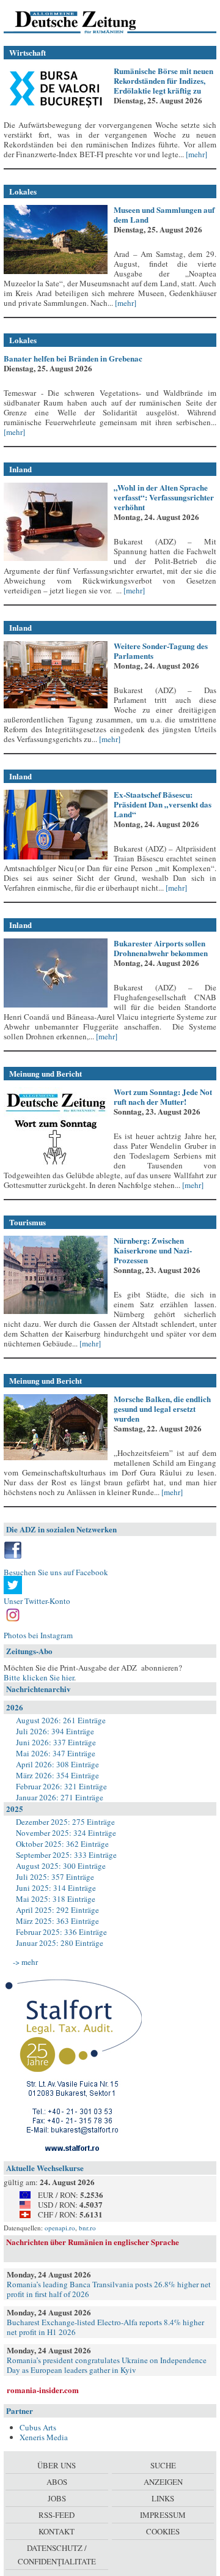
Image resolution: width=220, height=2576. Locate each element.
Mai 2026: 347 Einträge (56, 1753)
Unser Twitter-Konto (37, 1601)
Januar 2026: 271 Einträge (60, 1797)
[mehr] (196, 154)
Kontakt (57, 2531)
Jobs (57, 2498)
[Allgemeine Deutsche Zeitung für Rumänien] (88, 21)
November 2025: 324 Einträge (66, 1833)
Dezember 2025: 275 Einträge (65, 1822)
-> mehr (25, 1962)
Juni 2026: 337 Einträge (56, 1742)
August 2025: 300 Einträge (61, 1866)
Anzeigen (163, 2482)
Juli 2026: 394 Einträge (55, 1731)
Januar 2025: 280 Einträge (60, 1943)
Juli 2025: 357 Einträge (55, 1877)
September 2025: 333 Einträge (66, 1855)
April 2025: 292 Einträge (57, 1910)
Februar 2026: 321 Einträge (61, 1786)
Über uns (57, 2465)
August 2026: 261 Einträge (61, 1720)
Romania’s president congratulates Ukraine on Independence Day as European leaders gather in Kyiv (107, 2365)
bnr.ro (87, 2228)
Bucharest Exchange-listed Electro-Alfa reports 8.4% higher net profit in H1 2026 (105, 2327)
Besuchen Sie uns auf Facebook (56, 1572)
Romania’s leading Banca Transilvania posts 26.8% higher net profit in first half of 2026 (109, 2289)
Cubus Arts (38, 2427)
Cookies (163, 2531)
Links (163, 2498)
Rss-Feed (57, 2515)
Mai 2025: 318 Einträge (56, 1899)
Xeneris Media (44, 2437)
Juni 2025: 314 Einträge (56, 1888)
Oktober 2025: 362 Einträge (62, 1844)
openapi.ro (60, 2228)
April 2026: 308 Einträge (57, 1764)
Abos (57, 2482)
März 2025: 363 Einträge (57, 1921)
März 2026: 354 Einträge (57, 1775)
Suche (163, 2465)
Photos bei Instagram (38, 1635)
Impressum (163, 2515)
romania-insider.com (43, 2390)
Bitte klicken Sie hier (39, 1677)
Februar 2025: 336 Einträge (61, 1932)
